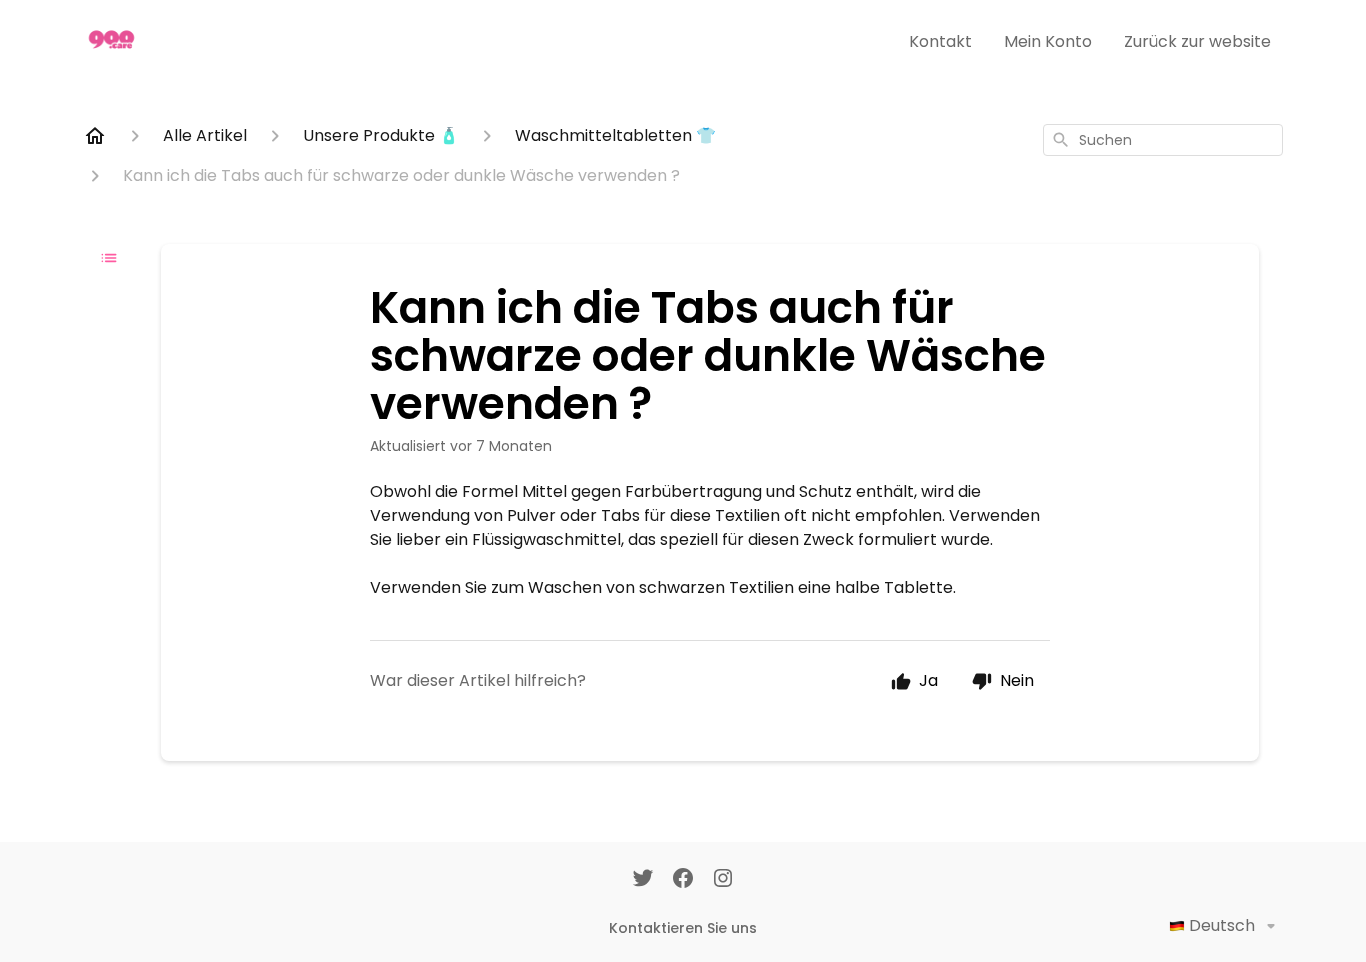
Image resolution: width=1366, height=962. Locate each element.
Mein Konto (1048, 41)
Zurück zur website (1197, 41)
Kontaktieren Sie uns (683, 928)
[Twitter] (643, 880)
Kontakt (940, 41)
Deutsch (1222, 925)
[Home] (95, 136)
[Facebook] (683, 880)
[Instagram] (723, 880)
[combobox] (1163, 140)
